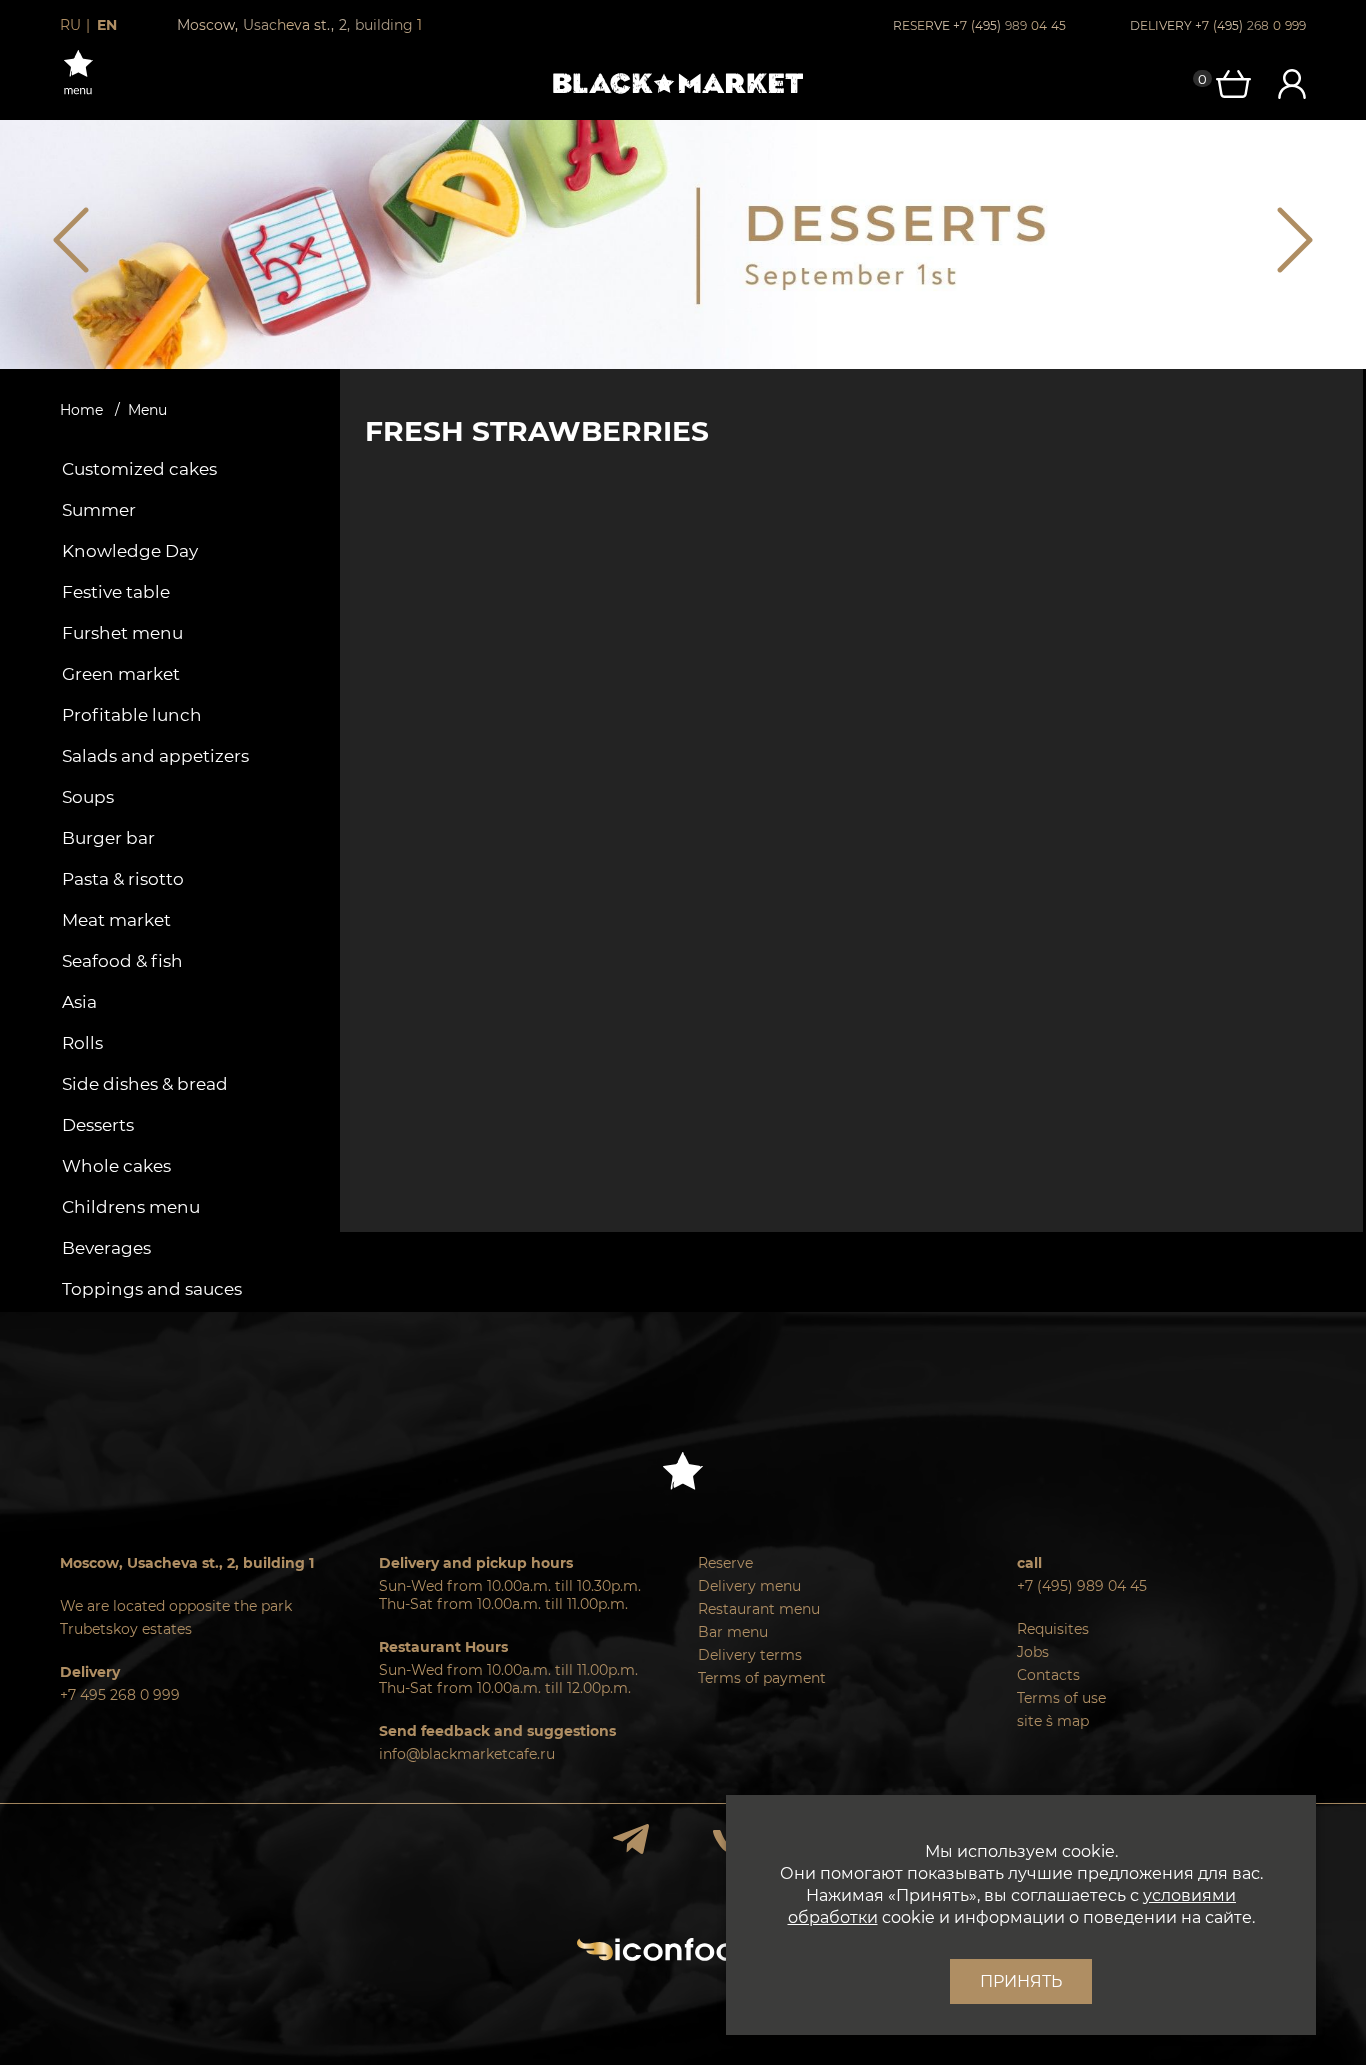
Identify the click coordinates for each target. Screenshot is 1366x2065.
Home (81, 410)
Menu (147, 410)
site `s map (1053, 1721)
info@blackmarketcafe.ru (467, 1754)
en (107, 25)
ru (70, 25)
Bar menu (733, 1632)
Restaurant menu (759, 1609)
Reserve (725, 1563)
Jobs (1033, 1652)
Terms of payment (762, 1678)
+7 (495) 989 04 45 (1082, 1586)
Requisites (1053, 1629)
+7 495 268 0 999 (120, 1695)
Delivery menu (749, 1586)
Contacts (1048, 1675)
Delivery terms (750, 1655)
